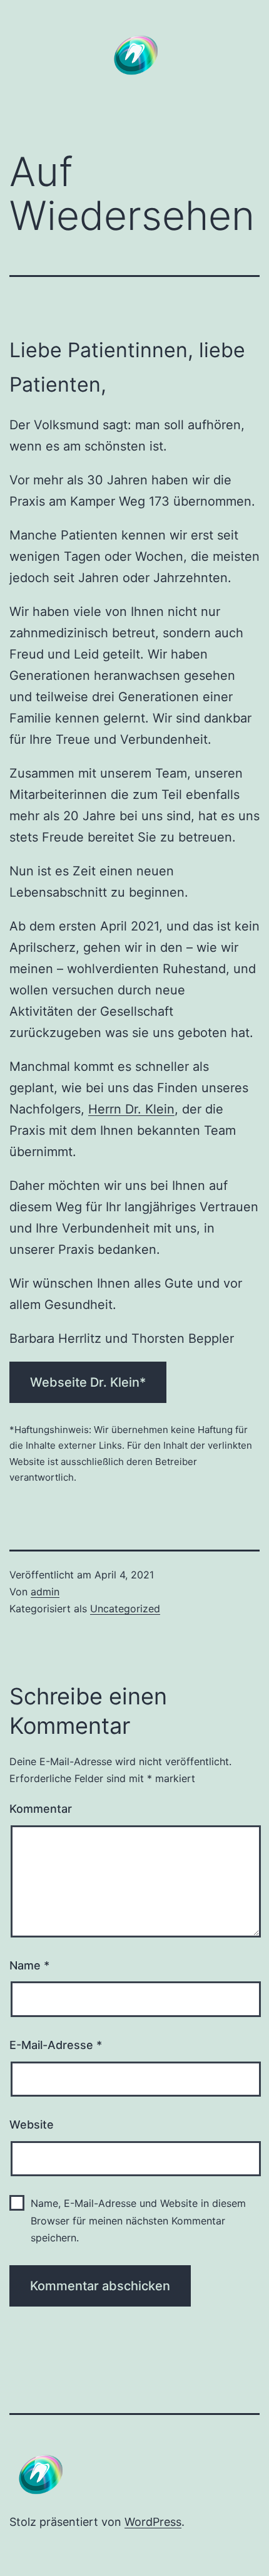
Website (32, 2125)
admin (45, 1592)
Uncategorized (125, 1609)
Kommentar (41, 1809)
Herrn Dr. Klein (131, 1109)
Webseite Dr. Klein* (88, 1382)
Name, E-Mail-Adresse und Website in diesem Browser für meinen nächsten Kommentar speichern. (138, 2220)
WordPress (153, 2522)
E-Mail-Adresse (56, 2045)
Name (29, 1965)
